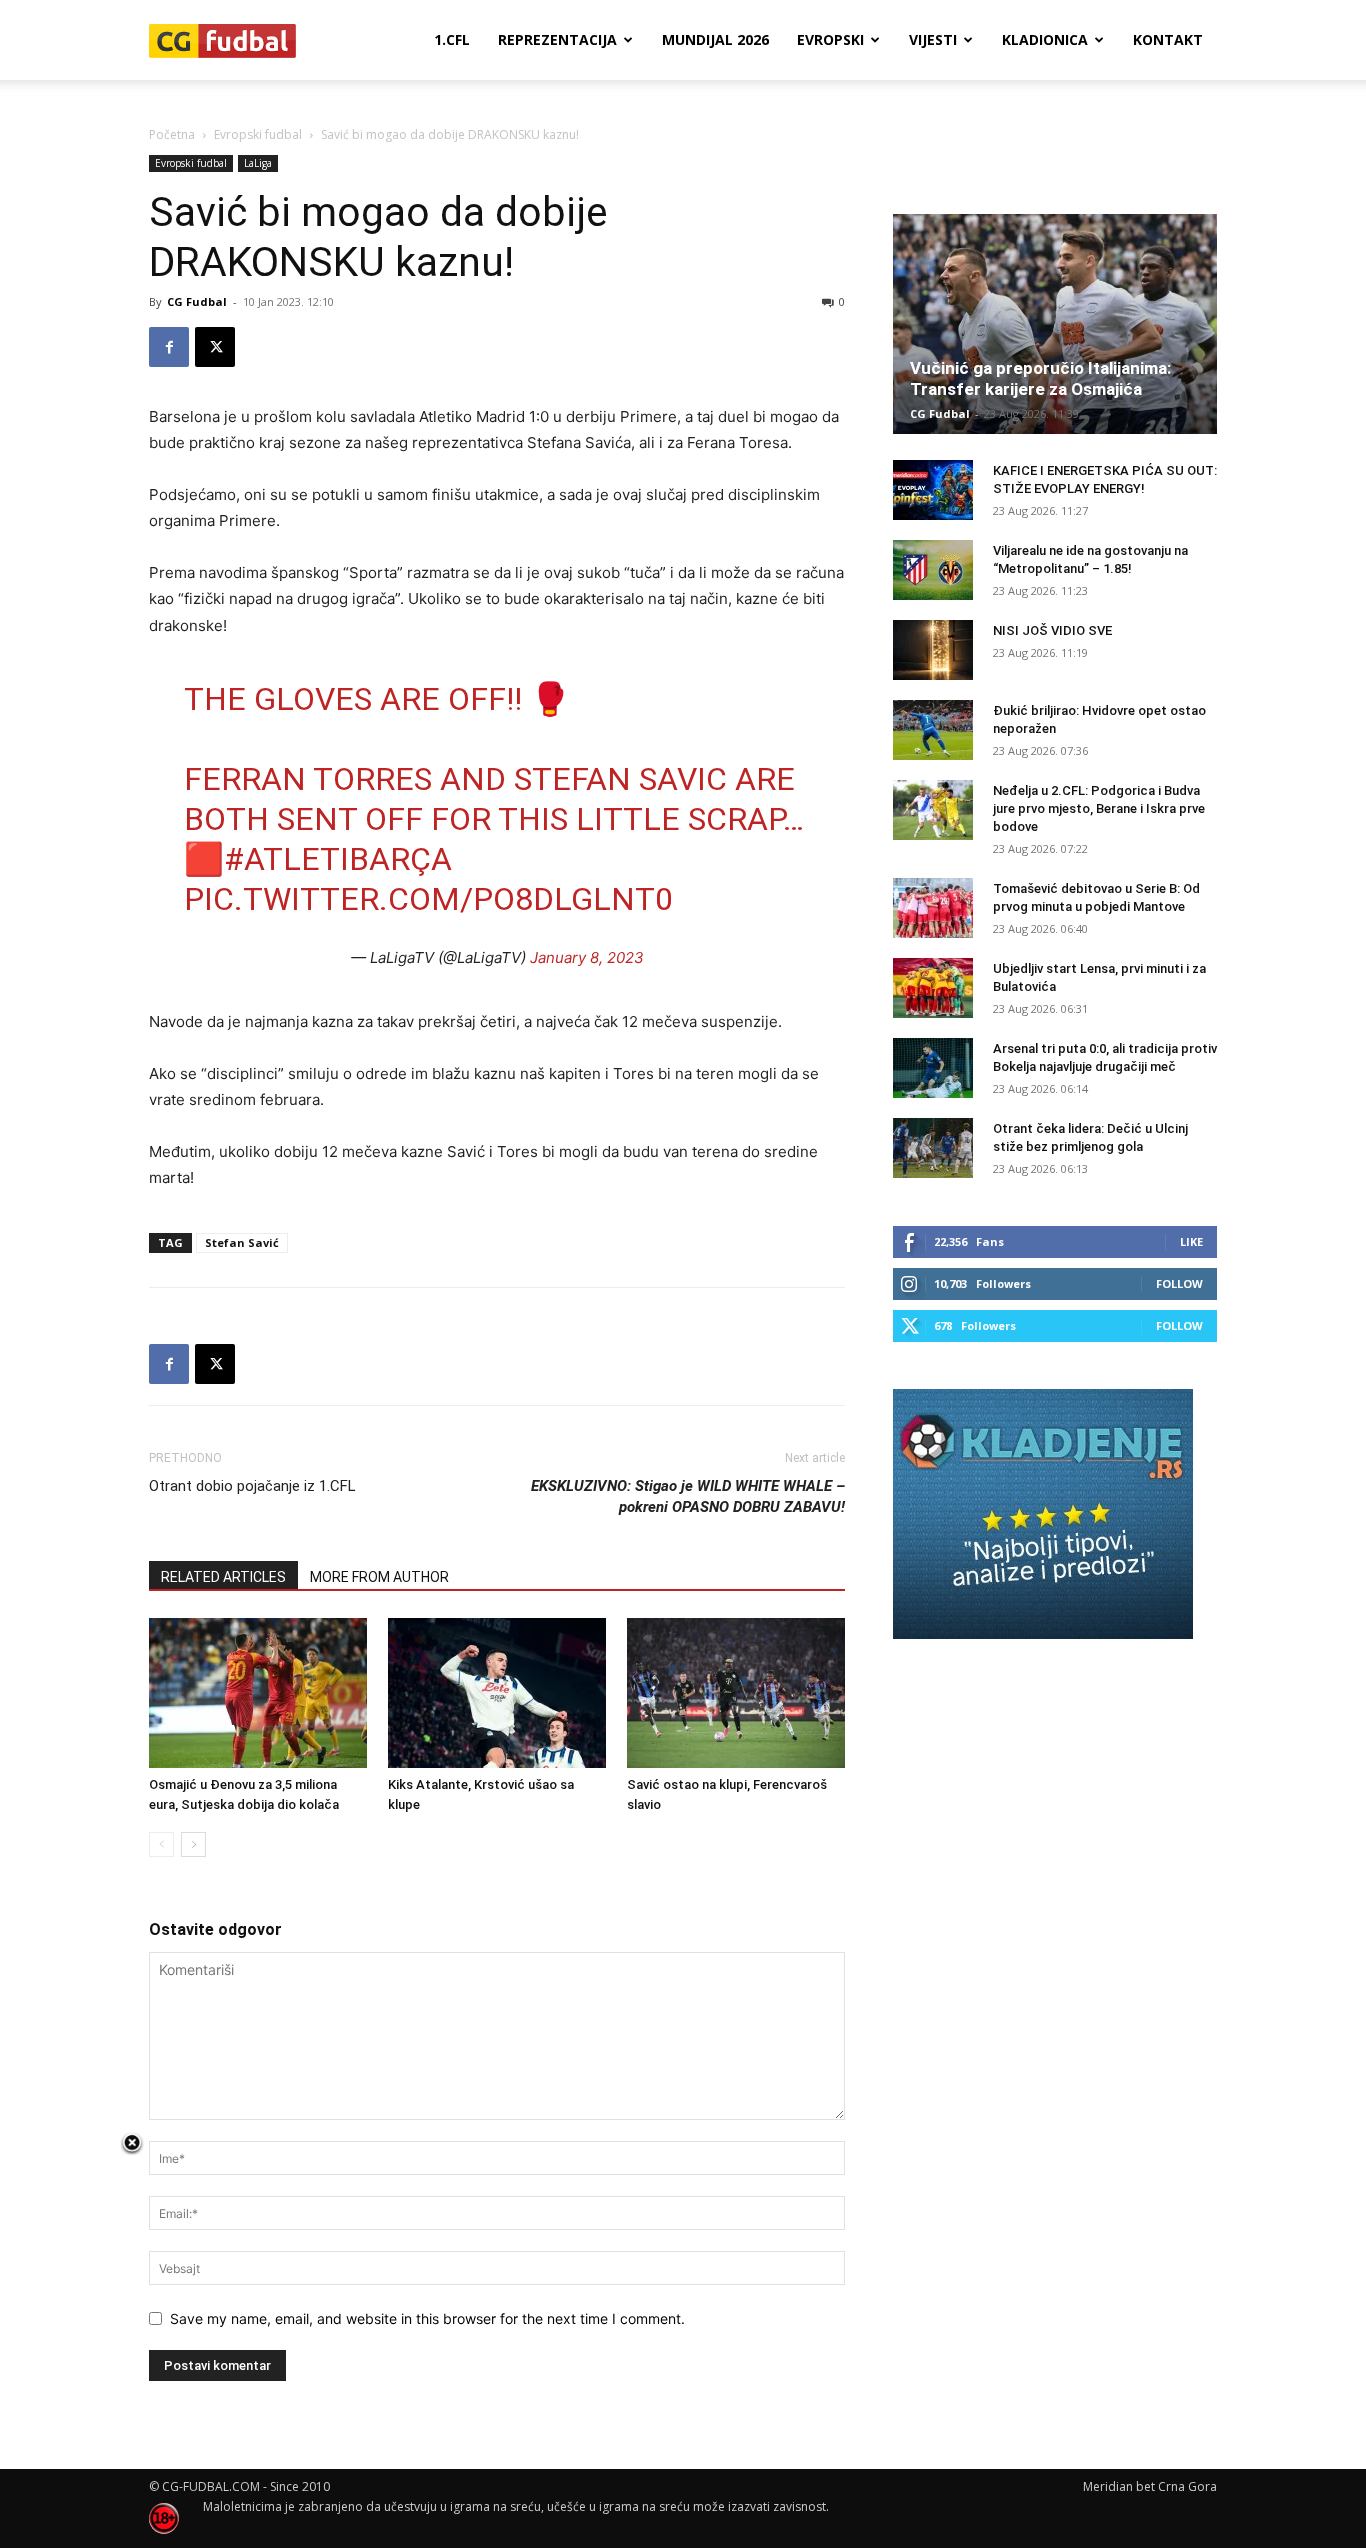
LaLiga (258, 163)
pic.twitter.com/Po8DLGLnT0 (428, 899)
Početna (172, 134)
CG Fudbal (197, 301)
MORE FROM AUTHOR (379, 1577)
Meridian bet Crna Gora (1150, 2486)
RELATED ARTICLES (223, 1577)
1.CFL (452, 39)
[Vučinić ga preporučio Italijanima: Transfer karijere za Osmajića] (1055, 324)
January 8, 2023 (587, 957)
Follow (1179, 1283)
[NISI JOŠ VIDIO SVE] (933, 650)
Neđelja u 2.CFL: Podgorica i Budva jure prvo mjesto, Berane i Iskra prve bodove (1099, 808)
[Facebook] (169, 347)
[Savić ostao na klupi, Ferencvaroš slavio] (736, 1693)
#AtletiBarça (338, 859)
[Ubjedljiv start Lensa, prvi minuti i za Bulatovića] (933, 988)
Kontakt (1168, 39)
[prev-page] (161, 1844)
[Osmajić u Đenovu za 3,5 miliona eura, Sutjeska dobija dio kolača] (258, 1693)
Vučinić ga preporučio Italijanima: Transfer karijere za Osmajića (1040, 378)
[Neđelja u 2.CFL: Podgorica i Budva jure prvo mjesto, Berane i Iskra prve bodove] (933, 810)
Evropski (830, 39)
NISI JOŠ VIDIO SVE (1052, 630)
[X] (215, 347)
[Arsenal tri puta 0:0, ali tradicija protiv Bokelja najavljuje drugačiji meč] (933, 1068)
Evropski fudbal (258, 134)
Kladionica (1045, 39)
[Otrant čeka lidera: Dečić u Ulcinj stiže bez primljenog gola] (933, 1148)
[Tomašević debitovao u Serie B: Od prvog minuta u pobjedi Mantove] (933, 908)
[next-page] (193, 1844)
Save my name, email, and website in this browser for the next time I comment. (427, 2318)
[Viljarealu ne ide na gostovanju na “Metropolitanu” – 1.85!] (933, 570)
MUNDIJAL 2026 (715, 39)
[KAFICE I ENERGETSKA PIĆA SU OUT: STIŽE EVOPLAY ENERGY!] (933, 490)
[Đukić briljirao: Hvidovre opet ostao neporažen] (933, 730)
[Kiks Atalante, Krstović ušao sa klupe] (497, 1693)
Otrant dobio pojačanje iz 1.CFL (252, 1486)
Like (1191, 1241)
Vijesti (933, 39)
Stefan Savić (242, 1242)
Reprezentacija (557, 39)
